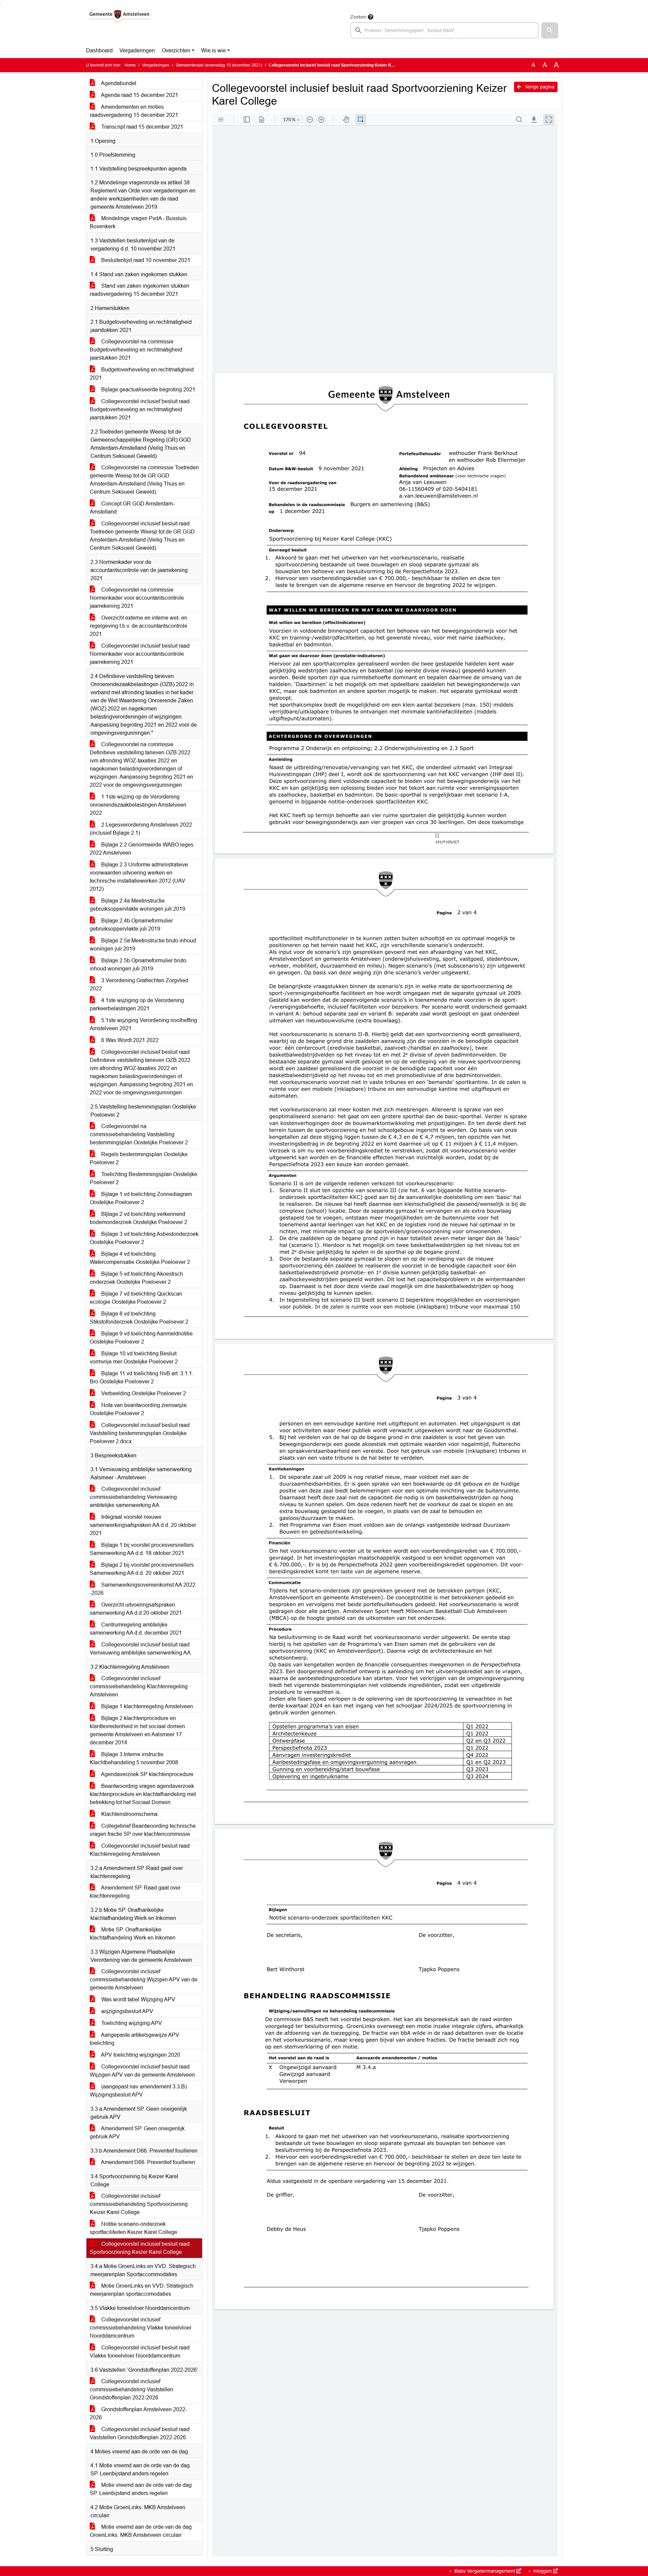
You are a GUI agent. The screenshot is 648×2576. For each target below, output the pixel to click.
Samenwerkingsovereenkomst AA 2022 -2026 (143, 1589)
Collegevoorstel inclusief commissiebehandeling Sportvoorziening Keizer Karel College (139, 2204)
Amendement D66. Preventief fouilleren (147, 2162)
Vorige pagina (539, 87)
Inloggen (543, 2571)
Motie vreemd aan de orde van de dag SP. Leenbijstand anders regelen (141, 2489)
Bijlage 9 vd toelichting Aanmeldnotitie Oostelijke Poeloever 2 (141, 1338)
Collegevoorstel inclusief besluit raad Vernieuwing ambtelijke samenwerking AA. (141, 1649)
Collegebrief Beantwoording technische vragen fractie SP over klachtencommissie (143, 1830)
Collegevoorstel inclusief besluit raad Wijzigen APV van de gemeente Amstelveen (142, 2071)
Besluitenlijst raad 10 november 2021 (145, 260)
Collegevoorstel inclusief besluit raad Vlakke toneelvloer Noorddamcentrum (140, 2352)
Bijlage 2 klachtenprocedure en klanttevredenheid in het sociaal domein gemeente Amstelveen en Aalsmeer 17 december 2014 (137, 1730)
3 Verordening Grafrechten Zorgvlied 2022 (139, 984)
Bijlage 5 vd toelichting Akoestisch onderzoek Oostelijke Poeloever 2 (136, 1278)
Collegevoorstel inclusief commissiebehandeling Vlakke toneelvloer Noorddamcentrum (141, 2328)
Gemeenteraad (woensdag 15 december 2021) (219, 65)
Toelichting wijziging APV (131, 2023)
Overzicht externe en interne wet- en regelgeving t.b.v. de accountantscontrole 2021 (139, 626)
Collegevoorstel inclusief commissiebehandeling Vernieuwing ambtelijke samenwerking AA (133, 1497)
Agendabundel (118, 83)
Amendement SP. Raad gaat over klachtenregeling (135, 1892)
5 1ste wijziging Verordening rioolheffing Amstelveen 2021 (143, 1024)
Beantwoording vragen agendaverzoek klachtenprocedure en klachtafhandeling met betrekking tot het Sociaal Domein (143, 1794)
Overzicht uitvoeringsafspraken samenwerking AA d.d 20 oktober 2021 (136, 1609)
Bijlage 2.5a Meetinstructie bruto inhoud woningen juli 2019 (143, 945)
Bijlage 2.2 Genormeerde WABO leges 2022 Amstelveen (142, 849)
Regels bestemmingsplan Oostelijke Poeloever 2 (139, 1158)
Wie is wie (213, 50)
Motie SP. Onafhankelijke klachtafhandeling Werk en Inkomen (133, 1934)
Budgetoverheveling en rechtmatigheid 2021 (142, 374)
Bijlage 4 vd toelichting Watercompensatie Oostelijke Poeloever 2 (140, 1258)
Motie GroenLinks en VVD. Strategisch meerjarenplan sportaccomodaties (142, 2290)
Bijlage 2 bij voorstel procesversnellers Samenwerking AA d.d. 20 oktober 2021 (142, 1569)
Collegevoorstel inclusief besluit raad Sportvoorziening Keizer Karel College (140, 2248)
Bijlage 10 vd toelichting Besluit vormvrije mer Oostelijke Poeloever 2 (134, 1358)
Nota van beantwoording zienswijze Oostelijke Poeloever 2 (138, 1409)
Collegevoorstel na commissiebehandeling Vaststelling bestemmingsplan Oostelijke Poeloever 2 (139, 1134)
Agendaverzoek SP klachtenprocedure (147, 1774)
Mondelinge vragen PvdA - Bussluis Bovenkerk (138, 222)
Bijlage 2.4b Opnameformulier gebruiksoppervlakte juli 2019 (131, 925)
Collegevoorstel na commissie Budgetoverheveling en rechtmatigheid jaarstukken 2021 (136, 350)
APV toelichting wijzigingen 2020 (140, 2055)
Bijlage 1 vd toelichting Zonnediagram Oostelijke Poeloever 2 (141, 1198)
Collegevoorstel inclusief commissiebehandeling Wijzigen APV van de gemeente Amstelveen (144, 1980)
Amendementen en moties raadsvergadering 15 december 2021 (134, 111)
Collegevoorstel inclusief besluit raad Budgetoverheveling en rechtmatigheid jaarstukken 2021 (140, 409)
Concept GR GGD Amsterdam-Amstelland (132, 508)
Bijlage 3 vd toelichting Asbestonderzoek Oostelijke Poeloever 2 (144, 1238)
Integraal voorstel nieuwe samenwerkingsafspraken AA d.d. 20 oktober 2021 (143, 1525)
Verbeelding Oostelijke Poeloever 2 (143, 1393)
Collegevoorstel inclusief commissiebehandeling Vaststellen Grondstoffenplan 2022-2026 (131, 2389)
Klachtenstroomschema (129, 1814)
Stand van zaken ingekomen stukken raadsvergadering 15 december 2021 (140, 290)
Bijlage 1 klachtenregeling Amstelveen (146, 1706)
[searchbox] (444, 30)
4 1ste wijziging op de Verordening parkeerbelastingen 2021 (137, 1004)
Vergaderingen (137, 50)
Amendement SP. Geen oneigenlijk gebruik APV (137, 2132)
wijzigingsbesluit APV (127, 2011)
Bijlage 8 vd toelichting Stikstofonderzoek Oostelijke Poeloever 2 (139, 1318)
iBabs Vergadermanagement (484, 2571)
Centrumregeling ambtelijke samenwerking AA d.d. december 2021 (136, 1629)
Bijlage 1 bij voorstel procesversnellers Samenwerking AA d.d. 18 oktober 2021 (142, 1549)
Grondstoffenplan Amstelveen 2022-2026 (138, 2413)
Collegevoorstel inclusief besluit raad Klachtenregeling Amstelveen (140, 1850)
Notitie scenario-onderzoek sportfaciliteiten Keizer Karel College (133, 2228)
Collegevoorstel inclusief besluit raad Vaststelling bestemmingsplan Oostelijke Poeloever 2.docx (140, 1433)
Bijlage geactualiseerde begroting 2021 (148, 389)
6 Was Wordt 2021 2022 (129, 1040)
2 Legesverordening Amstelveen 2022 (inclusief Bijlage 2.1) (141, 829)
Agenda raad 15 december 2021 (139, 95)
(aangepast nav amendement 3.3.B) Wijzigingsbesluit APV (138, 2091)
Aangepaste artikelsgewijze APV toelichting (134, 2039)
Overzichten (176, 50)
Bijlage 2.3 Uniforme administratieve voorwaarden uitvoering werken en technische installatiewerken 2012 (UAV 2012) (139, 877)
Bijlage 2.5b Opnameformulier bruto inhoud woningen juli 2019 (138, 965)
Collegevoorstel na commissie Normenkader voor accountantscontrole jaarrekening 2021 (137, 598)
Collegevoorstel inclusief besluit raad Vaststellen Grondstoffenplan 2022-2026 (140, 2433)
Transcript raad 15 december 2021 (142, 127)
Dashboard (99, 50)
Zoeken (358, 17)
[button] (550, 30)
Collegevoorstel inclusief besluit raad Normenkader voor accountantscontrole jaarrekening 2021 (140, 654)
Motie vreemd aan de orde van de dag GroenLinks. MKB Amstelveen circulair (141, 2531)
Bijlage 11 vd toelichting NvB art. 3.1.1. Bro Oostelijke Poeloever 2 (142, 1377)
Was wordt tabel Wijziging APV (138, 1999)
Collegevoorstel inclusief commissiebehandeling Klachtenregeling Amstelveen (139, 1686)
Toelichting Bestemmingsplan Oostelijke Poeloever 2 (143, 1178)
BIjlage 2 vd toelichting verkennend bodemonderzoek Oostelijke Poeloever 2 (139, 1218)
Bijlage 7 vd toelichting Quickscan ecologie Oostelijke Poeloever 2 (136, 1298)
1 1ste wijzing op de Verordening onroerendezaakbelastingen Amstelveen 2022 (138, 805)
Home (130, 65)
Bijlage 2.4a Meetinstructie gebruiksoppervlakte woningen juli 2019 (138, 905)
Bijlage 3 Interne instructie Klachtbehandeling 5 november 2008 (134, 1758)
